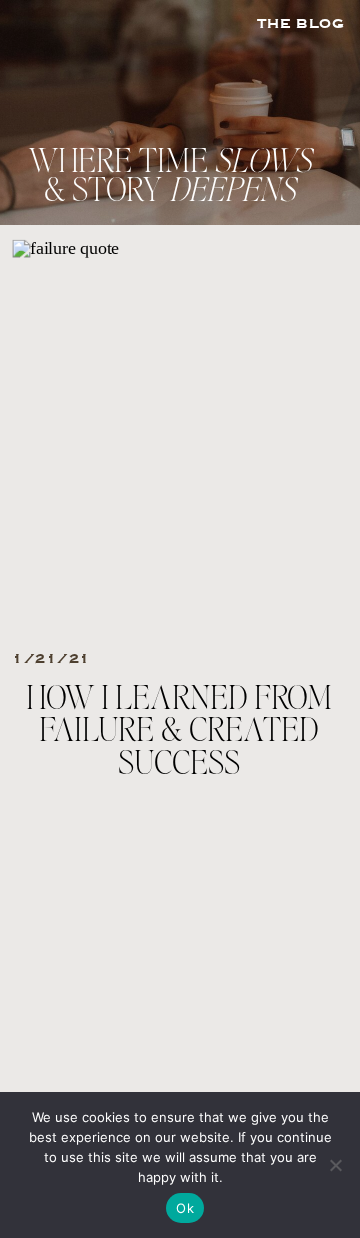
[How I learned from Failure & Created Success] (178, 437)
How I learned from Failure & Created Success (178, 732)
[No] (335, 1165)
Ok (185, 1208)
